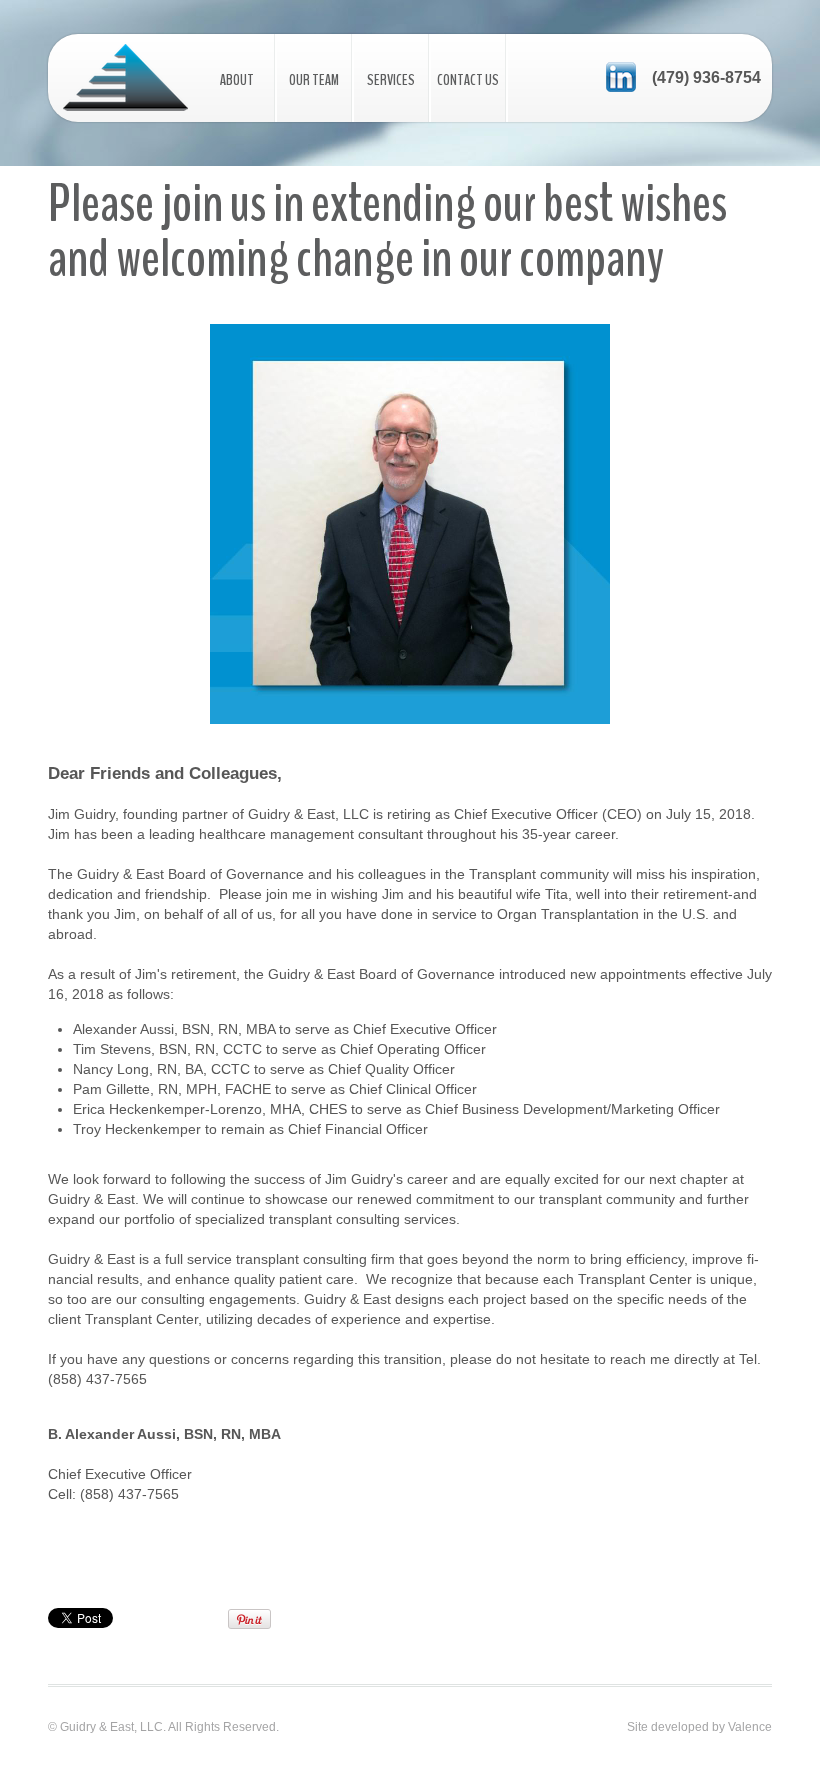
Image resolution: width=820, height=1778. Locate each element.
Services (391, 80)
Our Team (314, 80)
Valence (750, 1727)
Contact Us (468, 80)
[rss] (621, 76)
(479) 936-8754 (706, 77)
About (237, 80)
